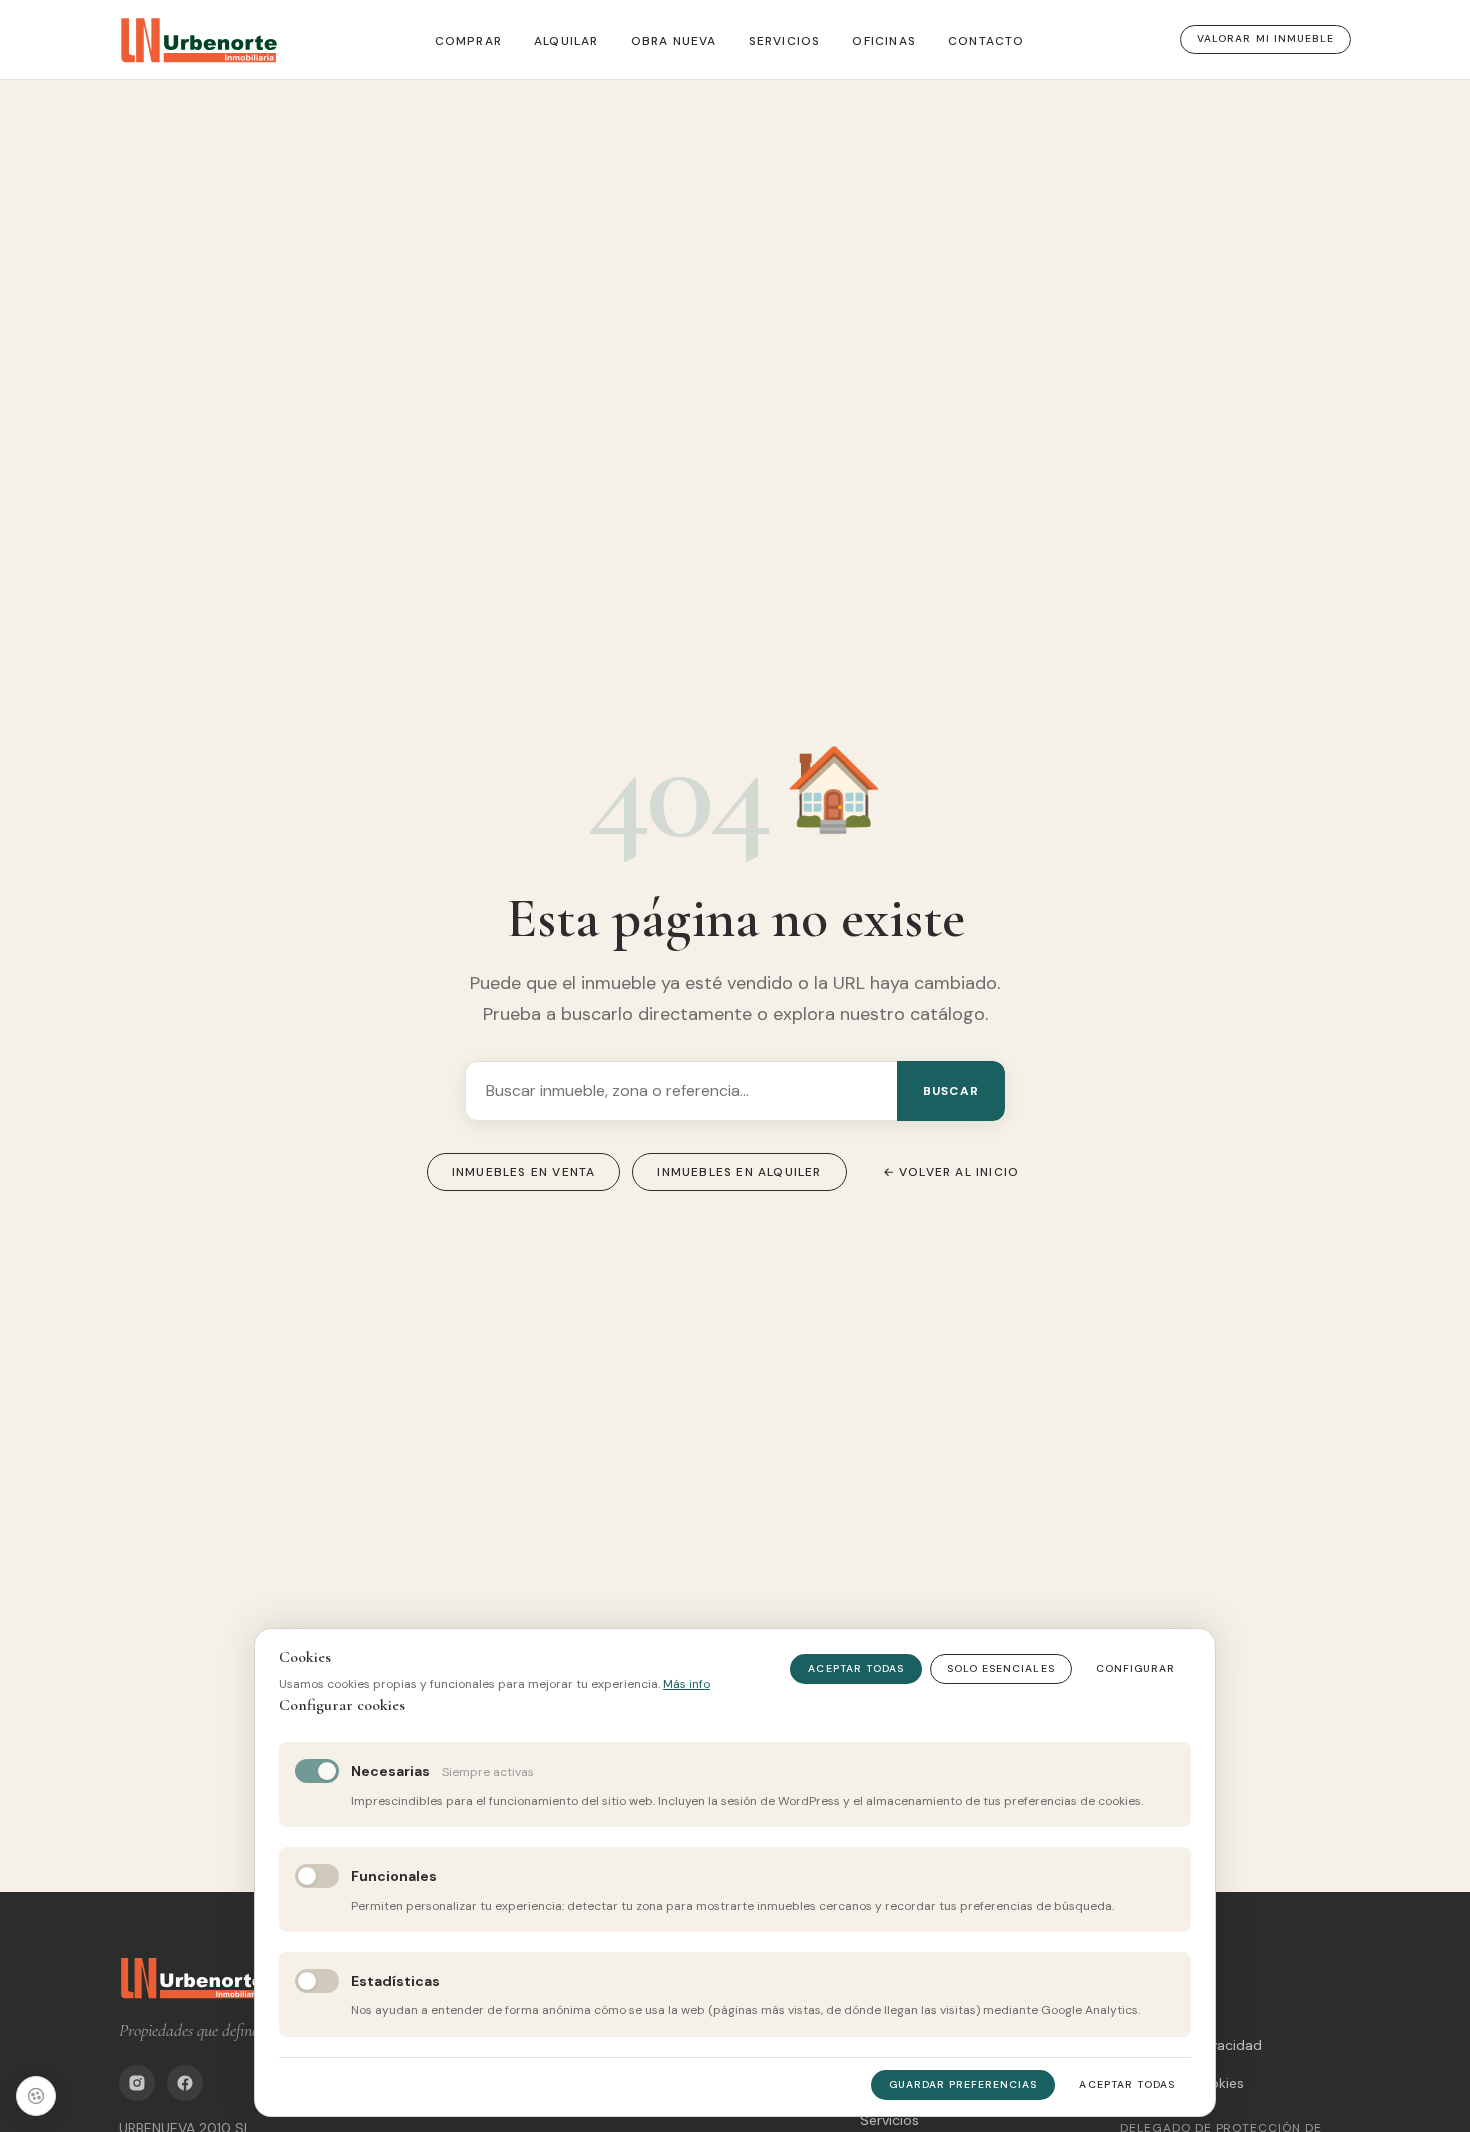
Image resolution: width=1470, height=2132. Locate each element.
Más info (686, 1684)
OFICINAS (884, 41)
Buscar (951, 1091)
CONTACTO (986, 41)
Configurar (1135, 1668)
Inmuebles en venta (524, 1172)
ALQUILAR (566, 41)
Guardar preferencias (963, 2084)
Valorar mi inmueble (1265, 38)
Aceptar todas (856, 1668)
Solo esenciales (1001, 1668)
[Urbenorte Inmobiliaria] (199, 40)
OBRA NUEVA (674, 41)
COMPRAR (468, 41)
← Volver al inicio (951, 1172)
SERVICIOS (785, 41)
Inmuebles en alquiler (739, 1172)
